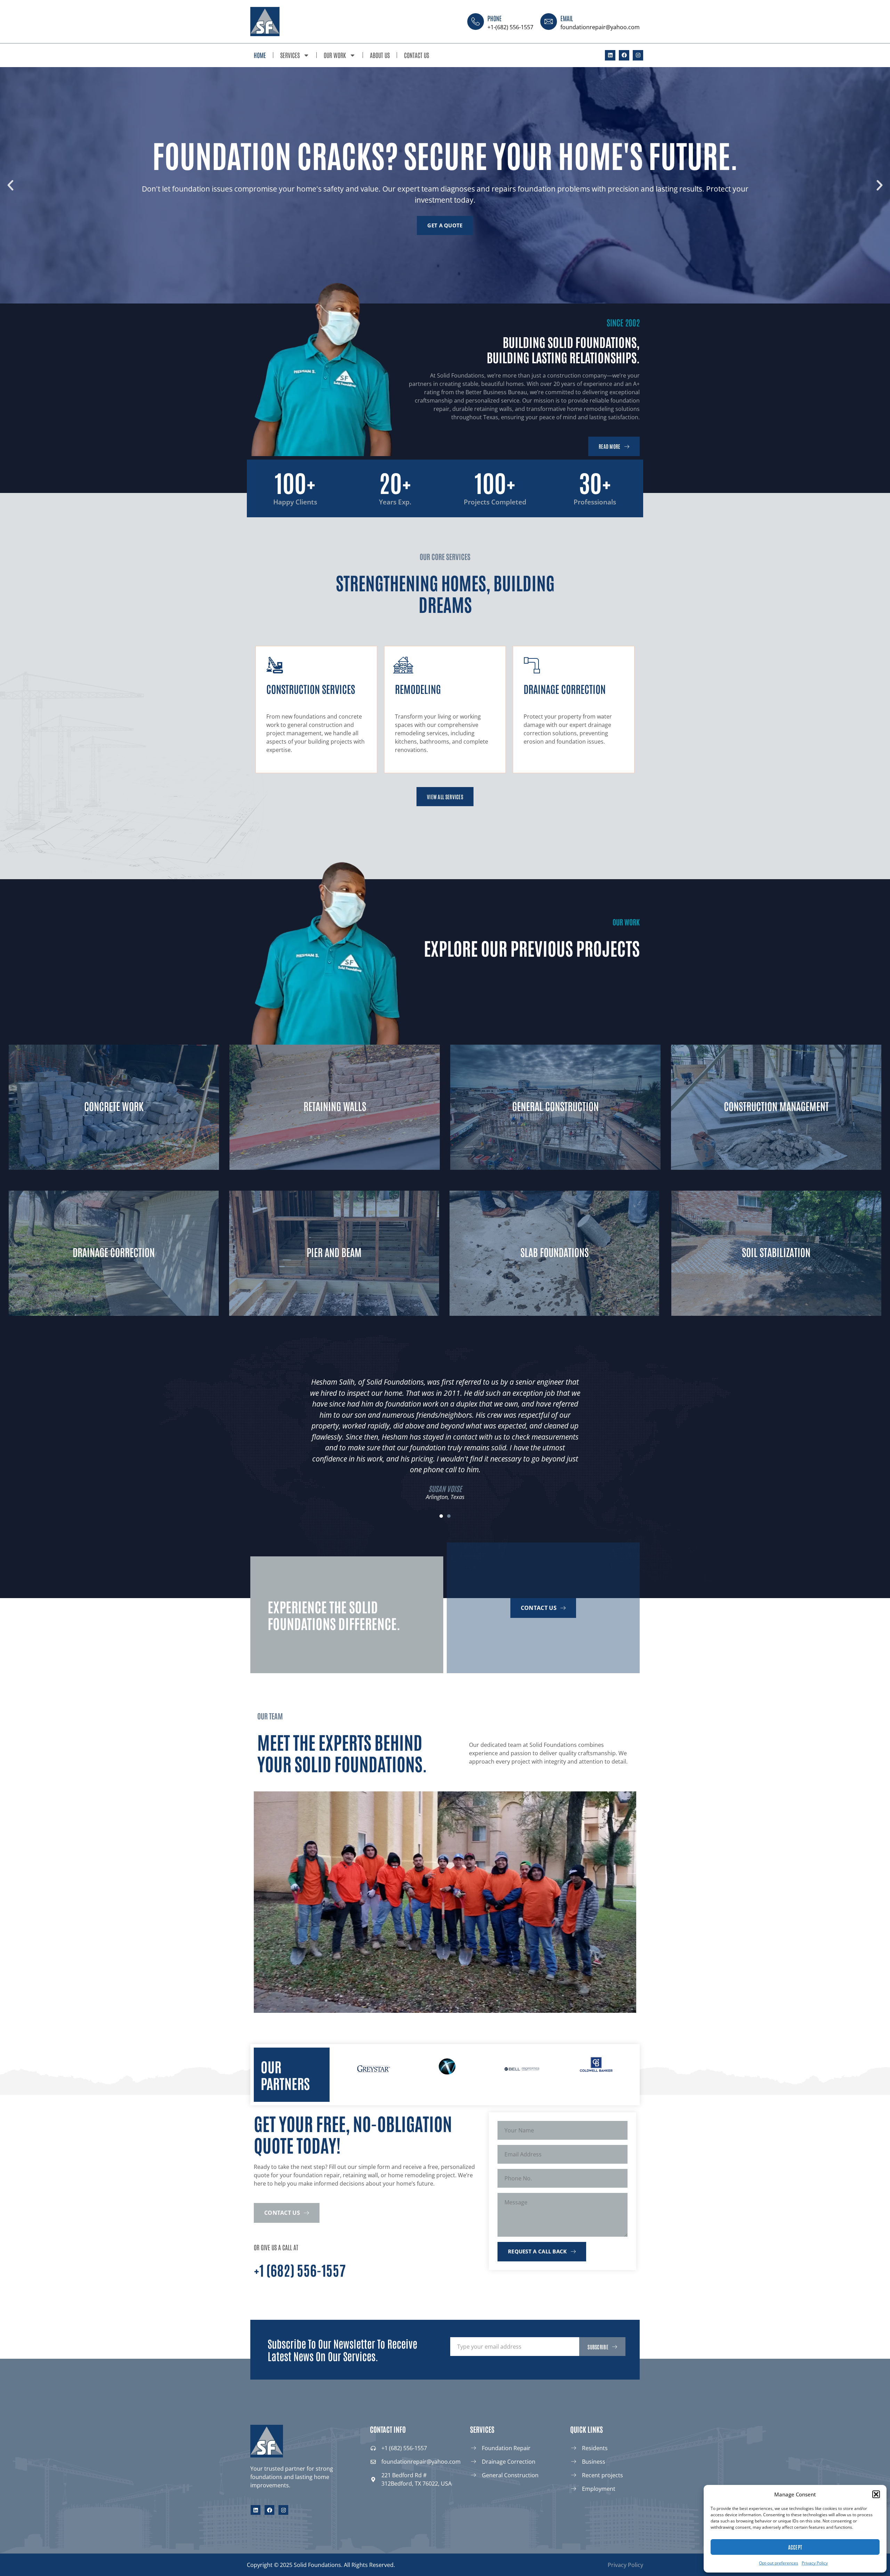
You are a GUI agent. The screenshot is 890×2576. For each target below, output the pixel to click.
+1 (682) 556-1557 (300, 2270)
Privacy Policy (815, 2563)
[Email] (549, 22)
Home (260, 55)
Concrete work (114, 1106)
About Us (380, 55)
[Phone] (476, 22)
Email (567, 18)
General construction (555, 1106)
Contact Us (416, 55)
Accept (795, 2547)
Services (290, 55)
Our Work (335, 55)
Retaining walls (335, 1106)
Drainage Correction (114, 1252)
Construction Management (776, 1106)
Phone (495, 18)
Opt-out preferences (779, 2563)
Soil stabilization (776, 1252)
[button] (876, 2494)
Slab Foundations (554, 1252)
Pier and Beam (334, 1252)
